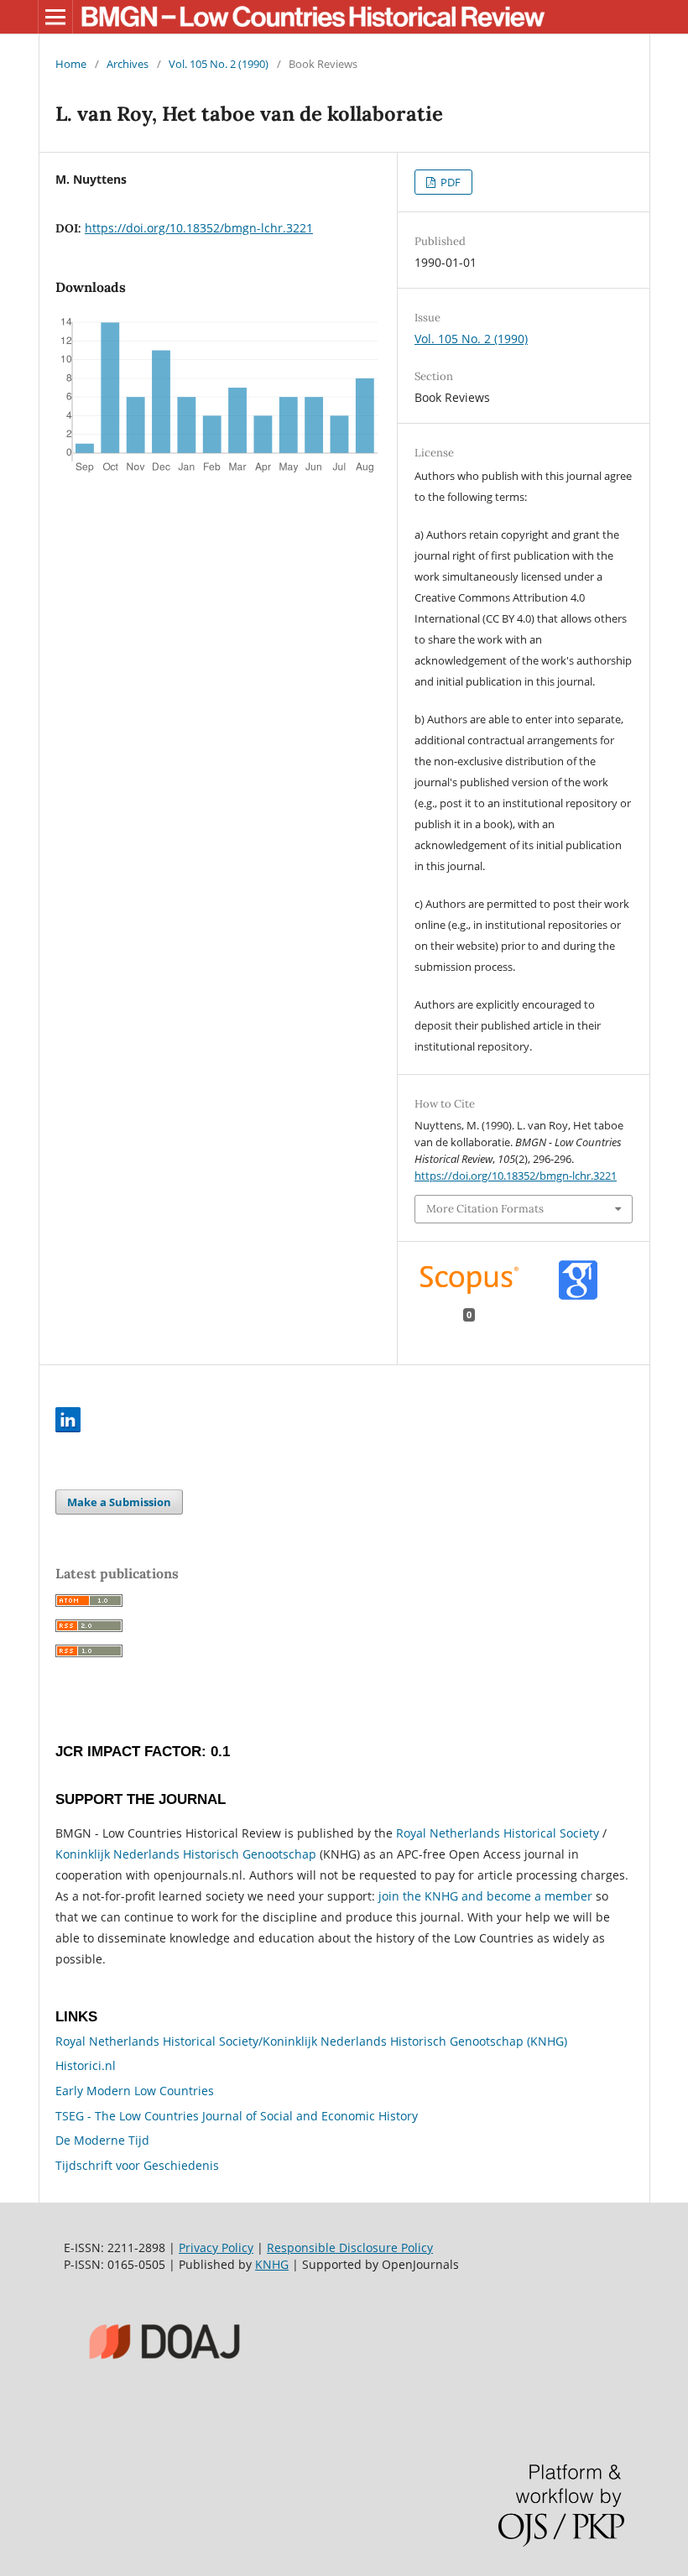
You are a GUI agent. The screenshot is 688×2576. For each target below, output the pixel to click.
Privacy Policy (216, 2247)
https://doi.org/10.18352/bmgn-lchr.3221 (199, 228)
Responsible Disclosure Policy (350, 2247)
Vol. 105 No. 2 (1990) (219, 64)
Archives (128, 64)
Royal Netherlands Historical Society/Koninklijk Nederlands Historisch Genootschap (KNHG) (311, 2041)
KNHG (272, 2264)
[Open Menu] (55, 17)
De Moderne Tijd (102, 2140)
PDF (449, 182)
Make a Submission (119, 1502)
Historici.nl (86, 2065)
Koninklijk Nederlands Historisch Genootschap (186, 1854)
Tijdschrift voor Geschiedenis (137, 2165)
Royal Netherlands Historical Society (498, 1833)
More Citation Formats (485, 1209)
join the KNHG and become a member (485, 1896)
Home (71, 64)
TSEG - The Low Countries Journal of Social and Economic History (237, 2116)
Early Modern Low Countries (135, 2091)
